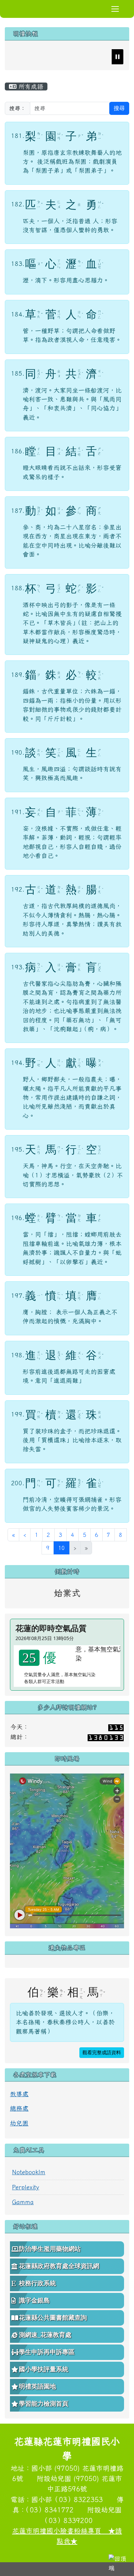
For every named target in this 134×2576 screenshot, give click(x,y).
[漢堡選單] (115, 9)
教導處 (19, 2094)
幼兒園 (19, 2123)
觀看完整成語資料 (102, 2053)
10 (64, 1548)
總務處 (19, 2108)
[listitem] (29, 57)
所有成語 (30, 87)
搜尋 (119, 108)
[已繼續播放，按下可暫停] (118, 57)
